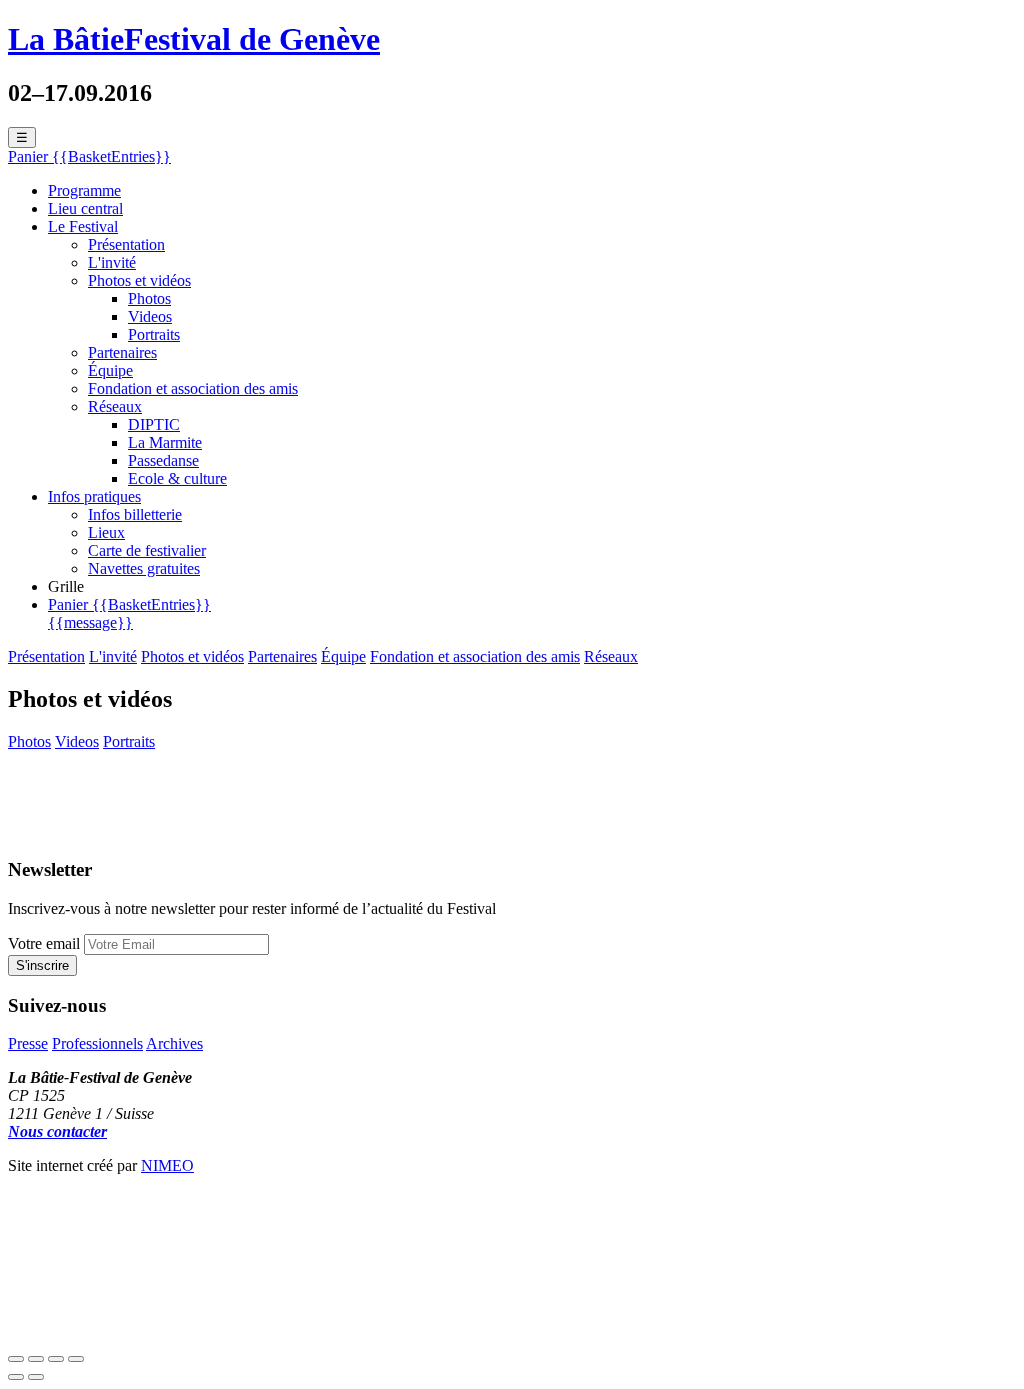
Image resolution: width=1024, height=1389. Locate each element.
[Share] (36, 1359)
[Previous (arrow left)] (16, 1377)
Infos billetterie (135, 514)
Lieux (106, 532)
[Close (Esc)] (16, 1359)
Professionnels (97, 1043)
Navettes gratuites (144, 568)
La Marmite (165, 442)
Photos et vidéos (139, 280)
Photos (149, 298)
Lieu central (85, 208)
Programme (84, 190)
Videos (150, 316)
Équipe (110, 370)
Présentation (126, 244)
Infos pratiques (94, 496)
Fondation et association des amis (193, 388)
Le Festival (83, 226)
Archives (174, 1043)
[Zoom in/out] (76, 1359)
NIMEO (167, 1165)
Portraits (154, 334)
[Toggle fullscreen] (56, 1359)
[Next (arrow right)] (36, 1377)
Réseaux (115, 406)
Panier (129, 613)
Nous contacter (57, 1131)
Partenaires (122, 352)
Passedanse (163, 460)
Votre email (44, 943)
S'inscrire (42, 965)
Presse (28, 1043)
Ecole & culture (177, 478)
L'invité (112, 262)
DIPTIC (154, 424)
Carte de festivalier (147, 550)
